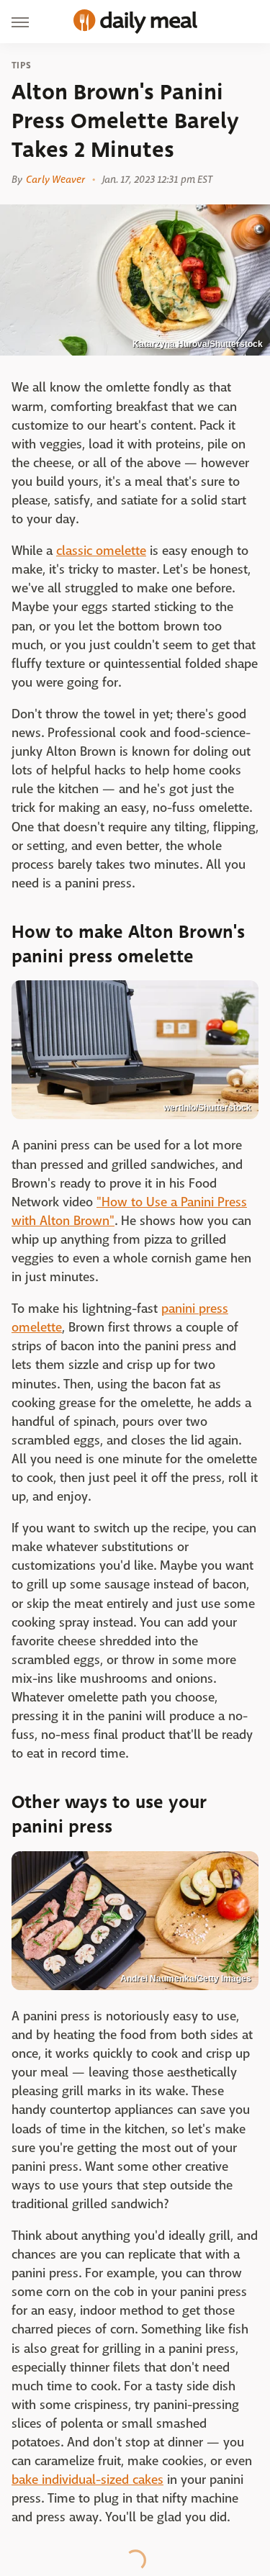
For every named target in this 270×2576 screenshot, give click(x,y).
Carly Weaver (55, 179)
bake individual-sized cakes (87, 2480)
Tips (21, 65)
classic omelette (101, 551)
